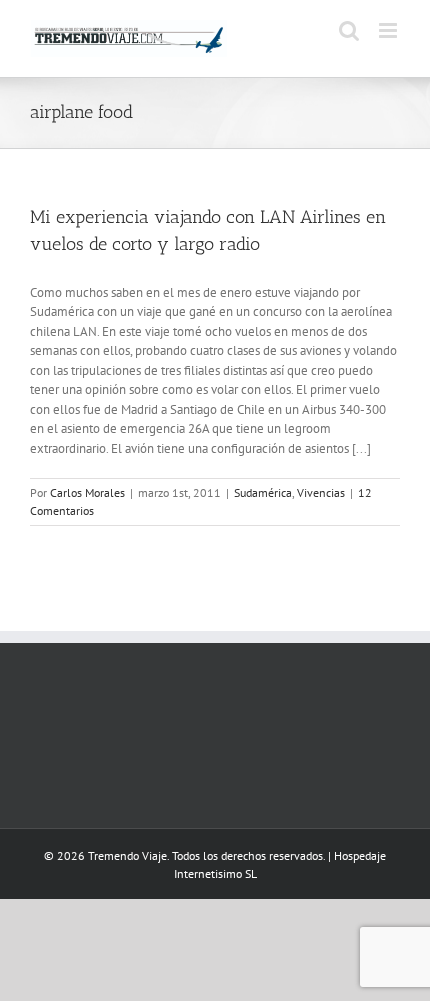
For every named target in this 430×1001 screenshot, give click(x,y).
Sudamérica (263, 492)
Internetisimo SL (215, 873)
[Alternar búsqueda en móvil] (349, 30)
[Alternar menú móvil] (389, 30)
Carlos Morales (87, 492)
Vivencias (321, 492)
